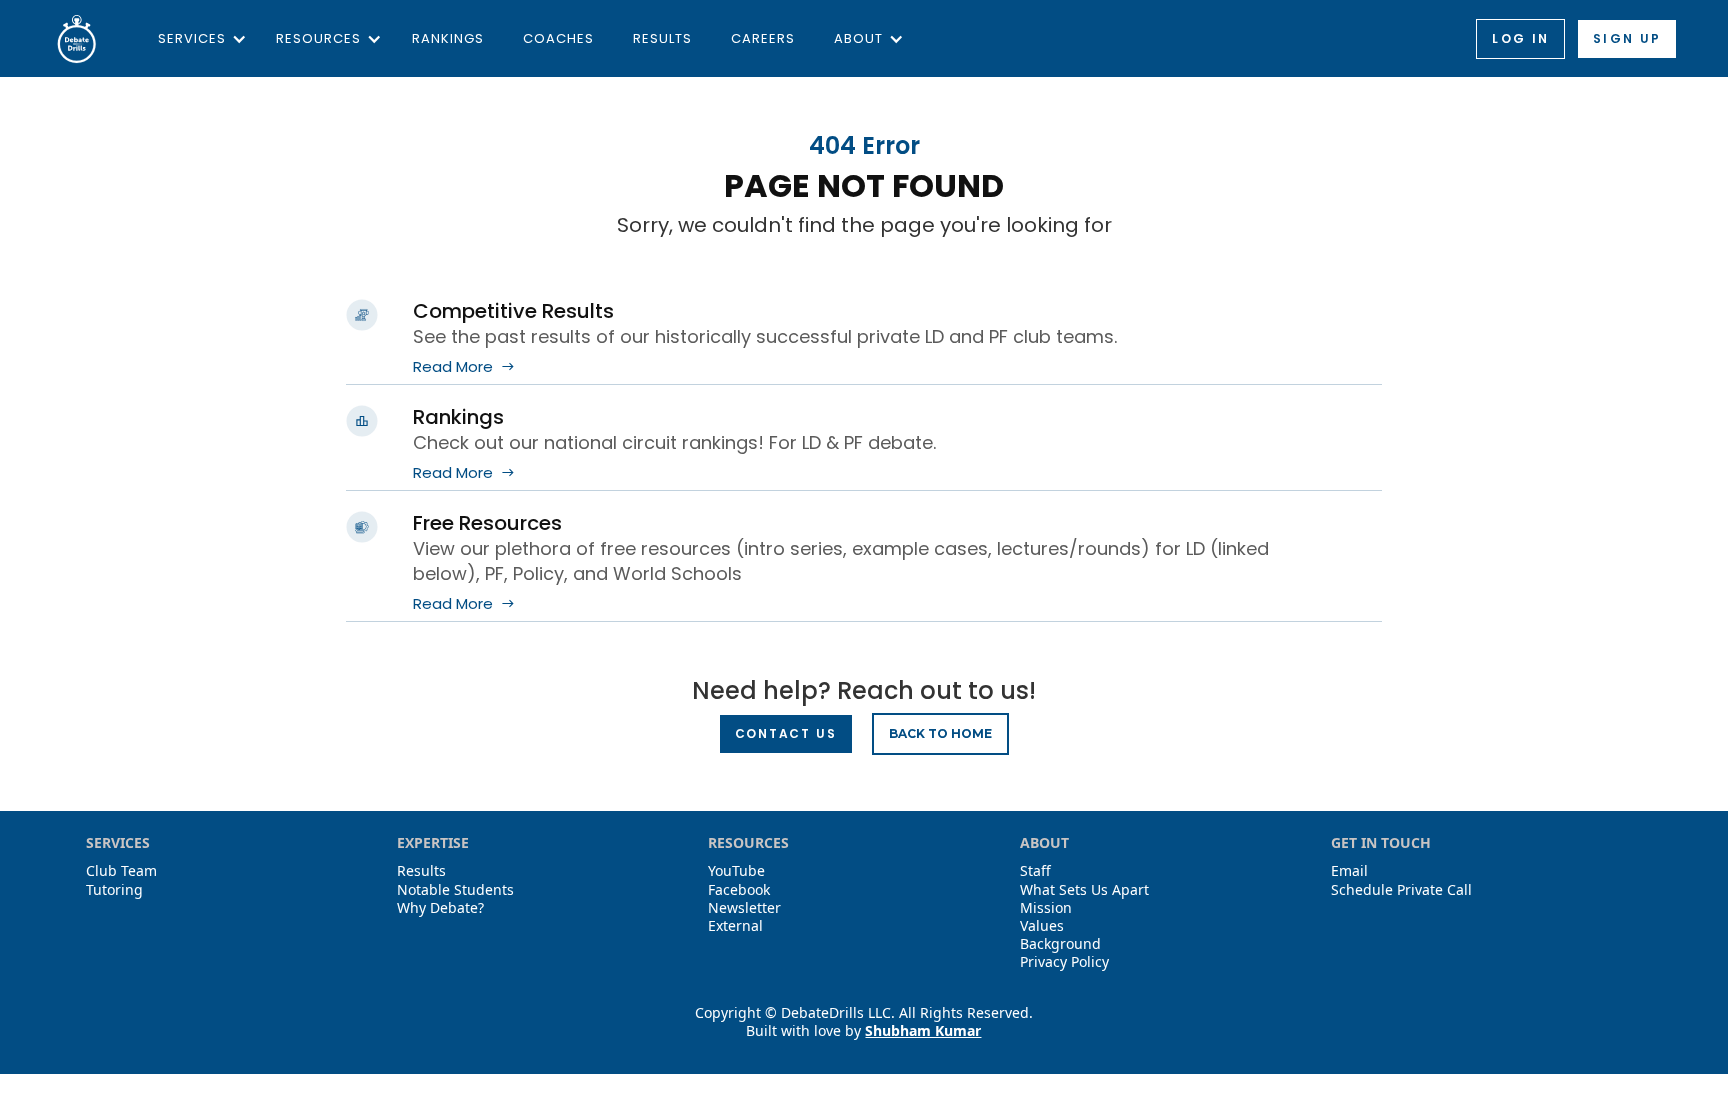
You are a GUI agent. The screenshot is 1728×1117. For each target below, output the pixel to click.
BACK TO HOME (940, 733)
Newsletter (744, 908)
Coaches (558, 38)
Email (1349, 871)
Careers (763, 38)
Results (662, 38)
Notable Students (455, 890)
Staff (1035, 871)
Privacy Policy (1064, 962)
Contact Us (786, 733)
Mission (1046, 908)
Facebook (739, 890)
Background (1060, 944)
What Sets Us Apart (1084, 890)
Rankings (448, 38)
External (735, 926)
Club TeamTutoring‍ (121, 880)
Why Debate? (440, 908)
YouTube (736, 871)
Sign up (1627, 38)
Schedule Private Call (1401, 890)
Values (1042, 926)
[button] (197, 39)
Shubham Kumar (923, 1030)
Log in (1520, 38)
